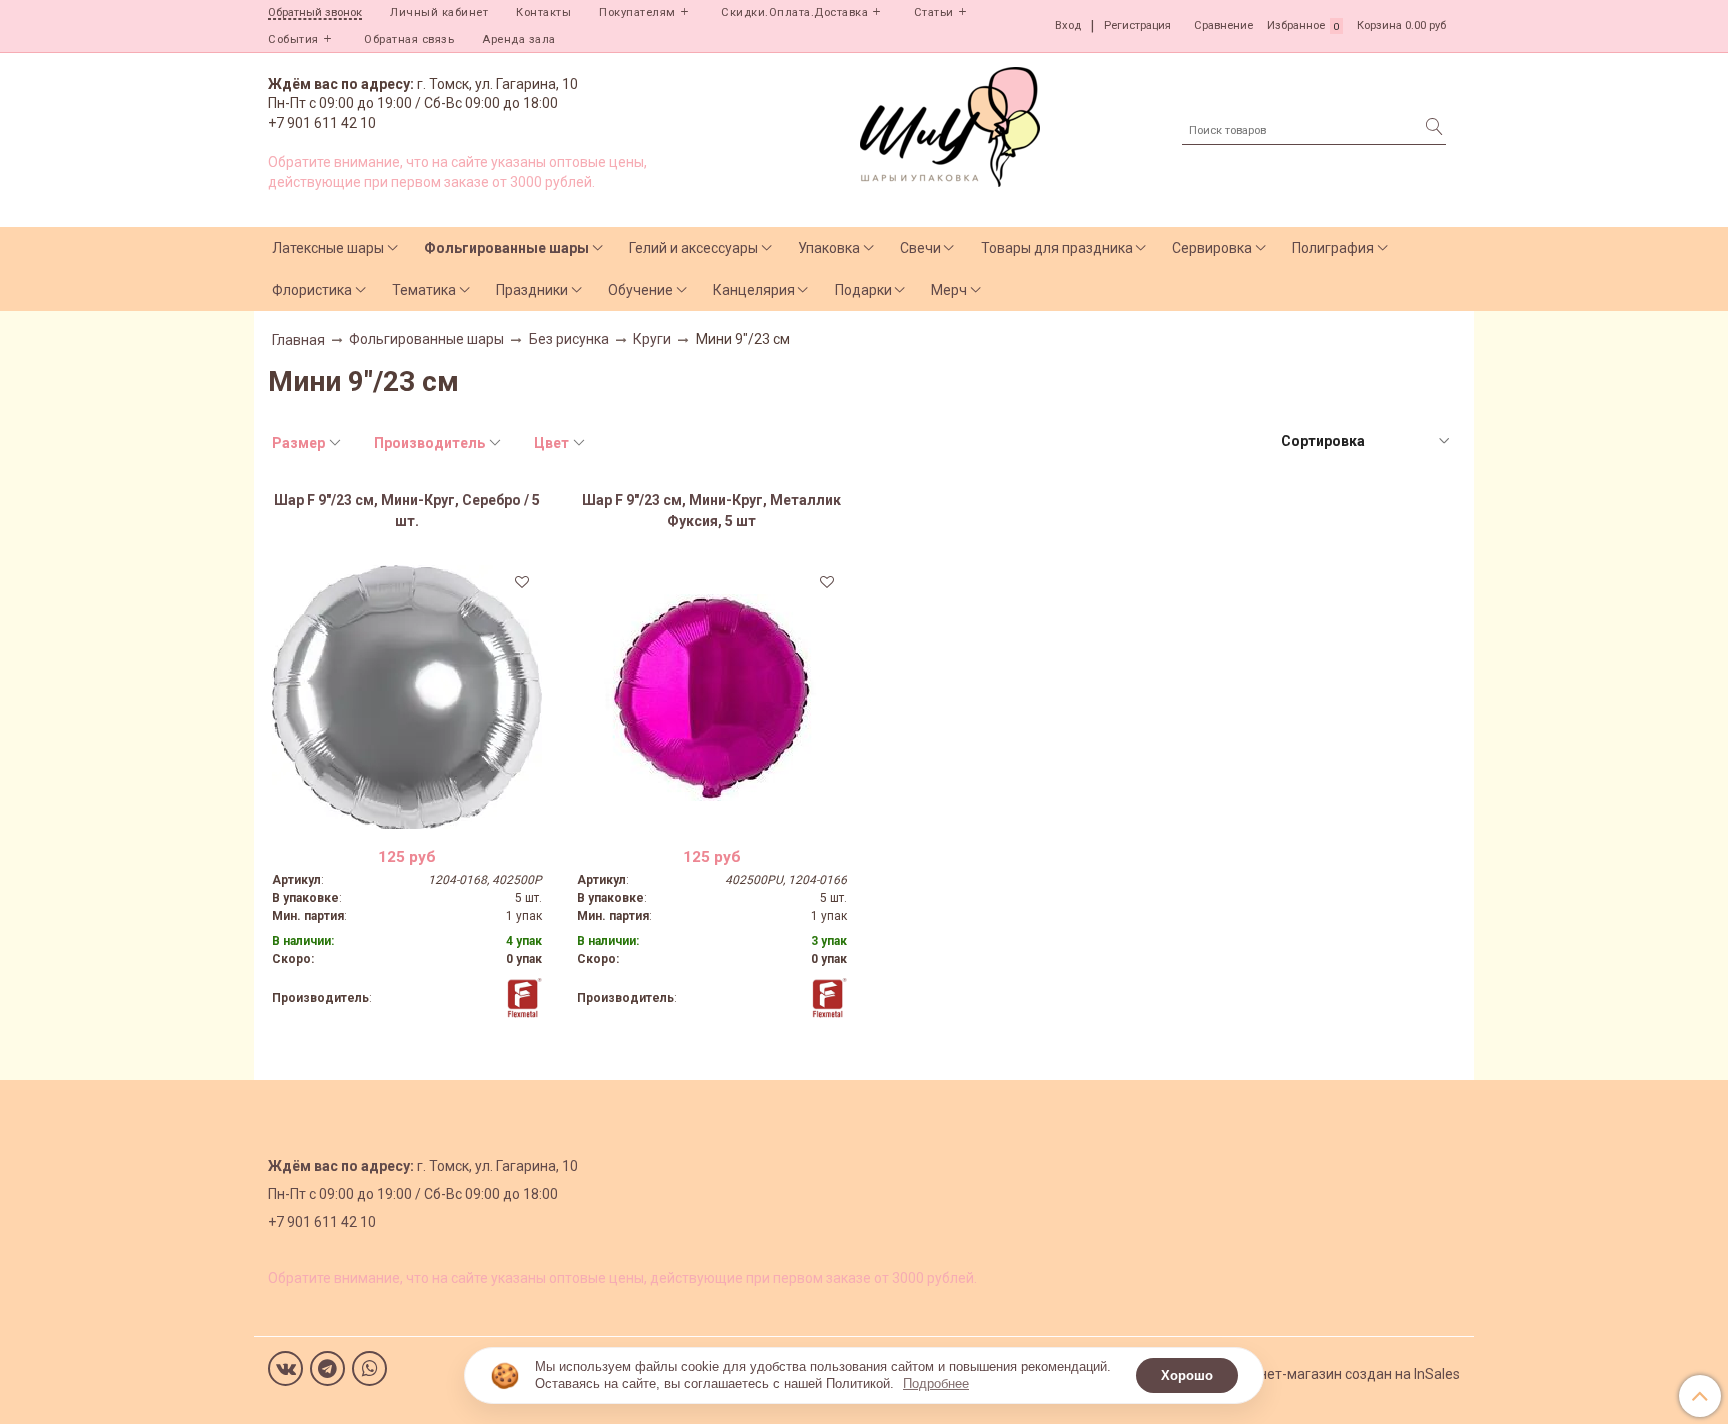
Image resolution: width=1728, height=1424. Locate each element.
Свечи (920, 248)
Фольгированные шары (506, 248)
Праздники (532, 290)
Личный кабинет (439, 12)
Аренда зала (519, 39)
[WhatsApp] (369, 1368)
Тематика (424, 290)
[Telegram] (327, 1368)
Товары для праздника (1057, 248)
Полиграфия (1333, 248)
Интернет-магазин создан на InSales (1340, 1374)
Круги (652, 339)
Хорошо (1187, 1375)
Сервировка (1212, 248)
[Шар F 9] (407, 697)
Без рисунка (569, 339)
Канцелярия (754, 290)
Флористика (312, 290)
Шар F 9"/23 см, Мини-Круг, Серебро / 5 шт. (407, 510)
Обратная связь (409, 39)
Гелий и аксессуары (693, 248)
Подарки (863, 290)
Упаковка (829, 248)
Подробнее (936, 1383)
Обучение (640, 290)
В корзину (406, 817)
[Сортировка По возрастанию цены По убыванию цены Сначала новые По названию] (1364, 441)
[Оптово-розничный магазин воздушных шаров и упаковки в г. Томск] (950, 122)
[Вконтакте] (285, 1368)
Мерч (949, 290)
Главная (298, 340)
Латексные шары (328, 248)
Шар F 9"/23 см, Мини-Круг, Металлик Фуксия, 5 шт (711, 510)
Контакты (543, 12)
